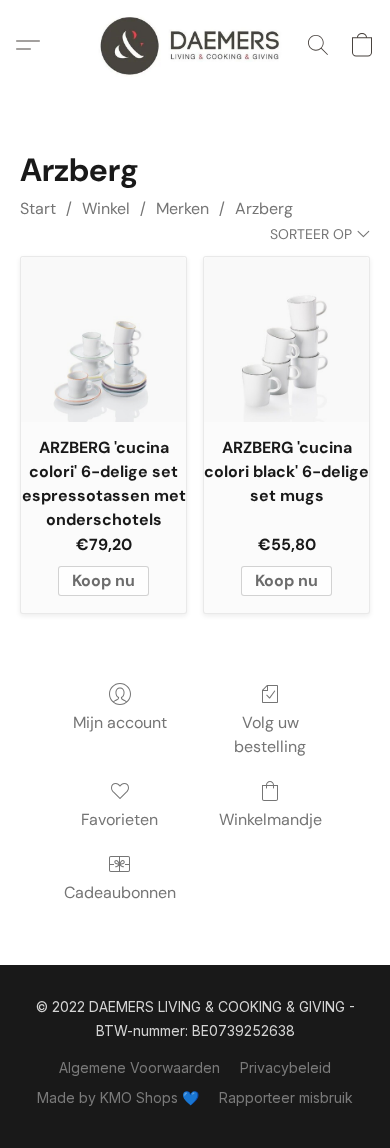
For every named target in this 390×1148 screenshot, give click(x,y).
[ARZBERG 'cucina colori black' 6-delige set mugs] (286, 339)
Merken (182, 208)
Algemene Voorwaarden (139, 1067)
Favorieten (119, 819)
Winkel (106, 208)
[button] (195, 45)
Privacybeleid (285, 1067)
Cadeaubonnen (120, 892)
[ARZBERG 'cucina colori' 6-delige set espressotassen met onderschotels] (103, 339)
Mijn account (120, 722)
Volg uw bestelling (270, 734)
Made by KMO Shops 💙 (118, 1097)
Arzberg (264, 208)
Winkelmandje (270, 819)
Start (38, 208)
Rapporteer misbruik (286, 1097)
